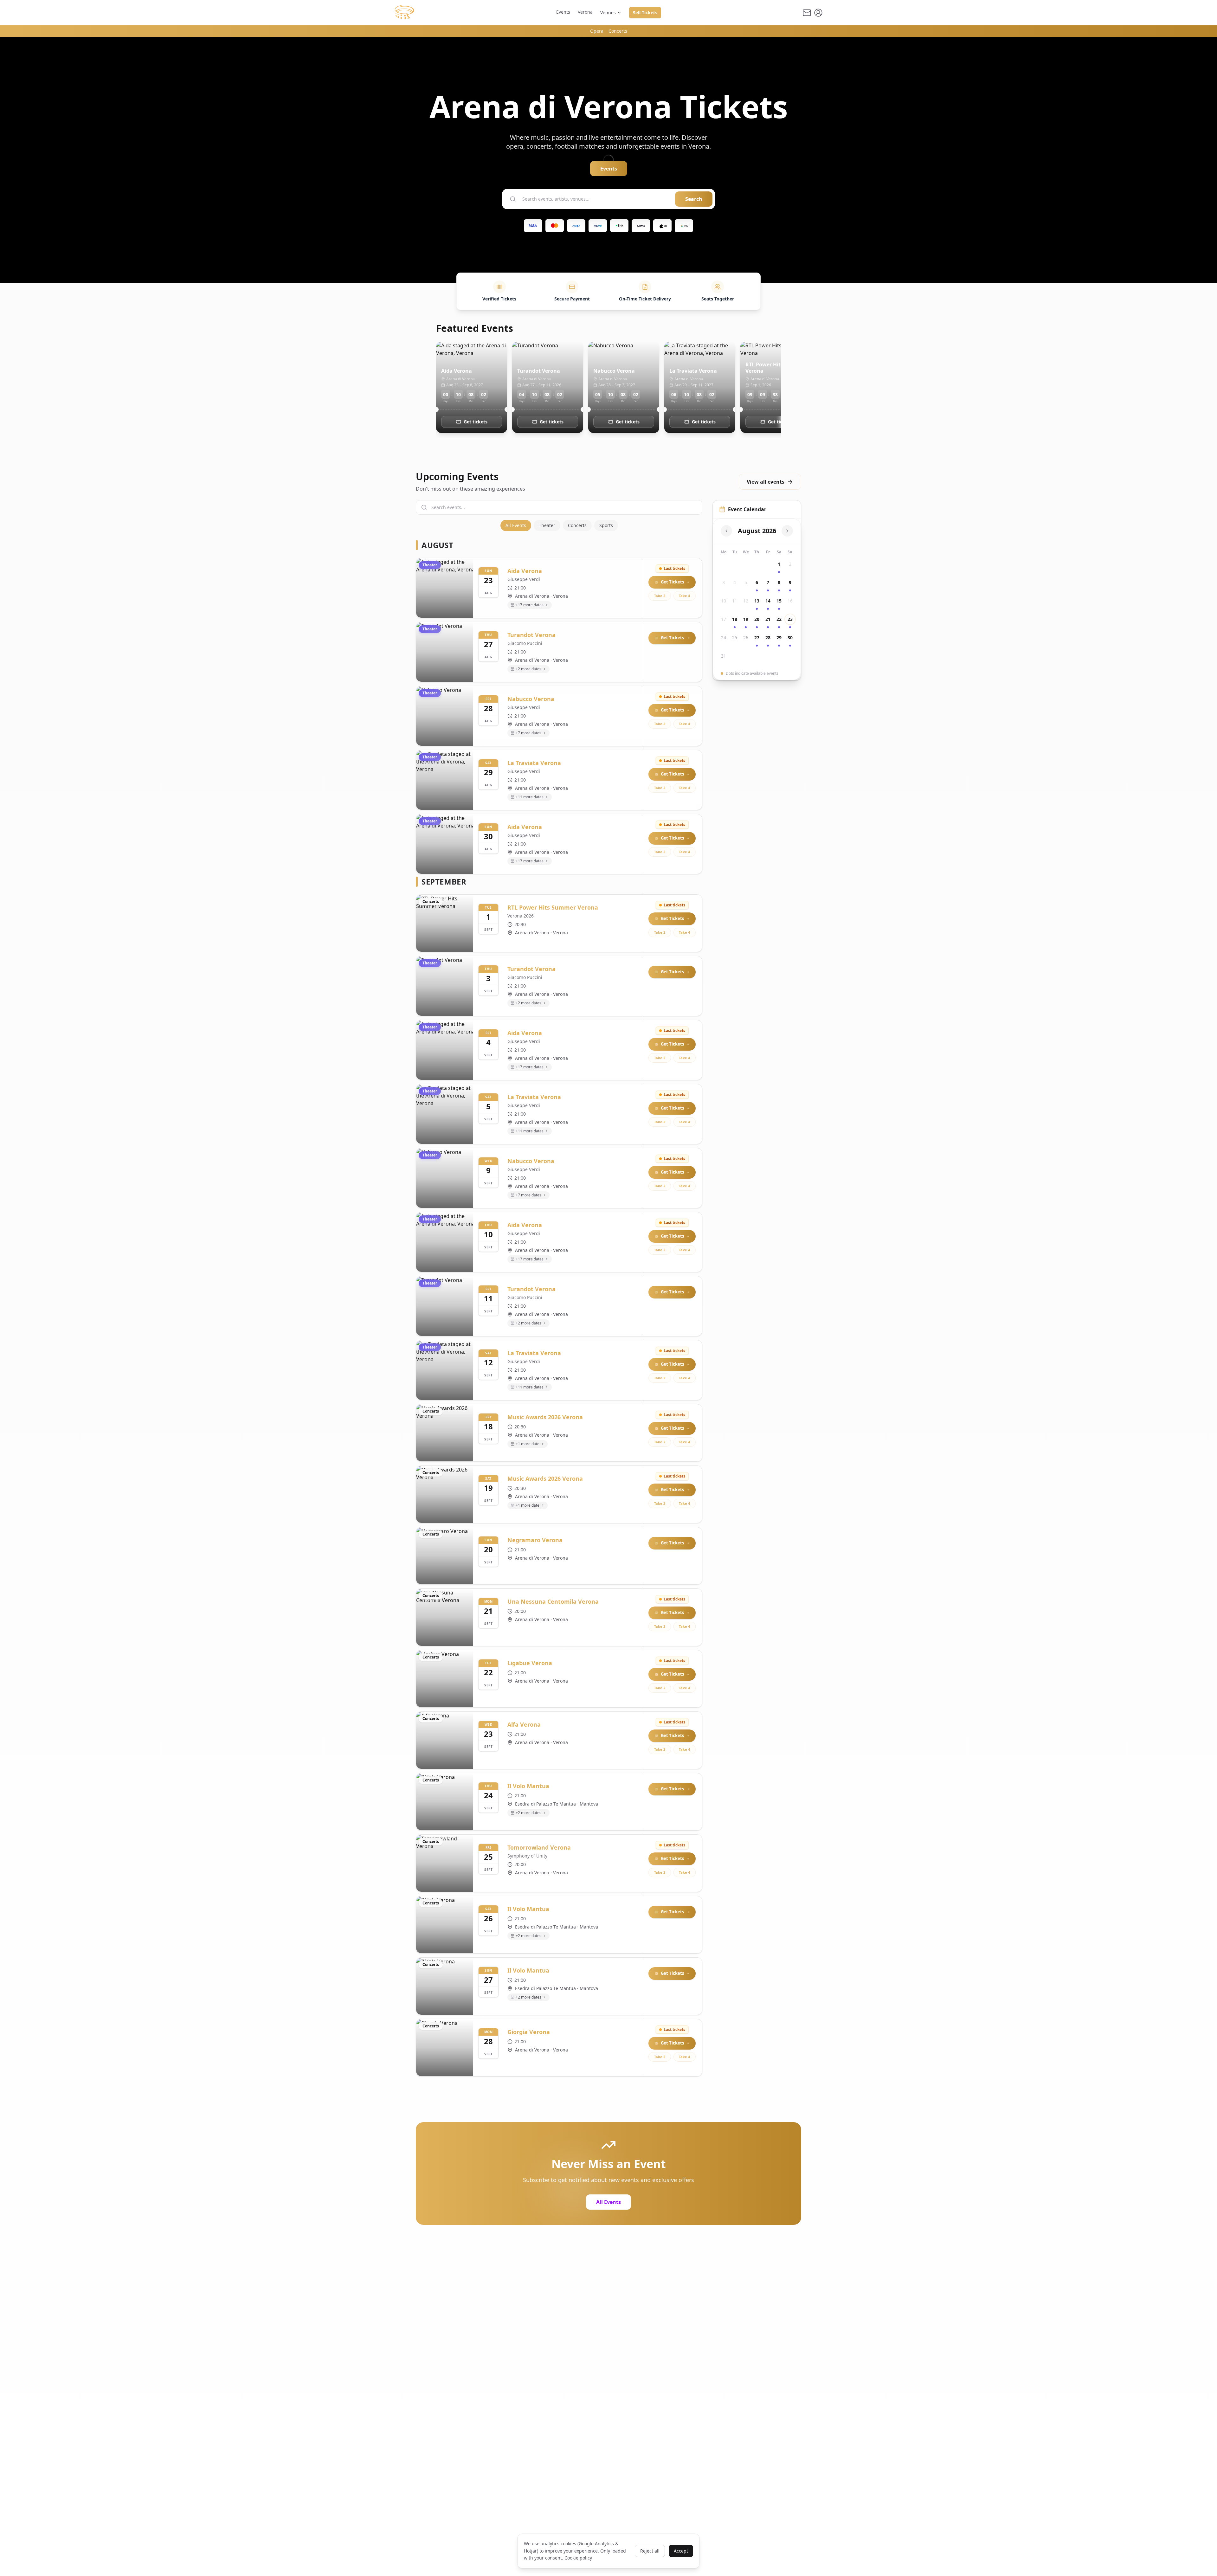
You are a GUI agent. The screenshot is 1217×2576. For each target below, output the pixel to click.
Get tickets (476, 422)
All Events (516, 525)
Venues (608, 13)
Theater (547, 525)
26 (746, 638)
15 (779, 601)
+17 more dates (530, 605)
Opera (597, 31)
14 (768, 601)
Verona (585, 12)
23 (790, 619)
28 (768, 638)
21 (768, 619)
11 (735, 601)
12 (746, 601)
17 (724, 619)
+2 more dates (528, 669)
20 (757, 619)
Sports (606, 525)
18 (735, 619)
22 (779, 619)
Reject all (650, 2551)
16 (790, 601)
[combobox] (596, 199)
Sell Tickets (645, 13)
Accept (681, 2551)
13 (757, 601)
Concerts (618, 31)
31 (724, 656)
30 (790, 638)
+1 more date (528, 1444)
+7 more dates (528, 733)
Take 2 (660, 596)
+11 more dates (530, 797)
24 (724, 638)
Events (563, 12)
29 (779, 638)
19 (746, 619)
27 (757, 638)
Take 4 (684, 596)
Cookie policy (578, 2558)
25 (735, 638)
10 (724, 601)
